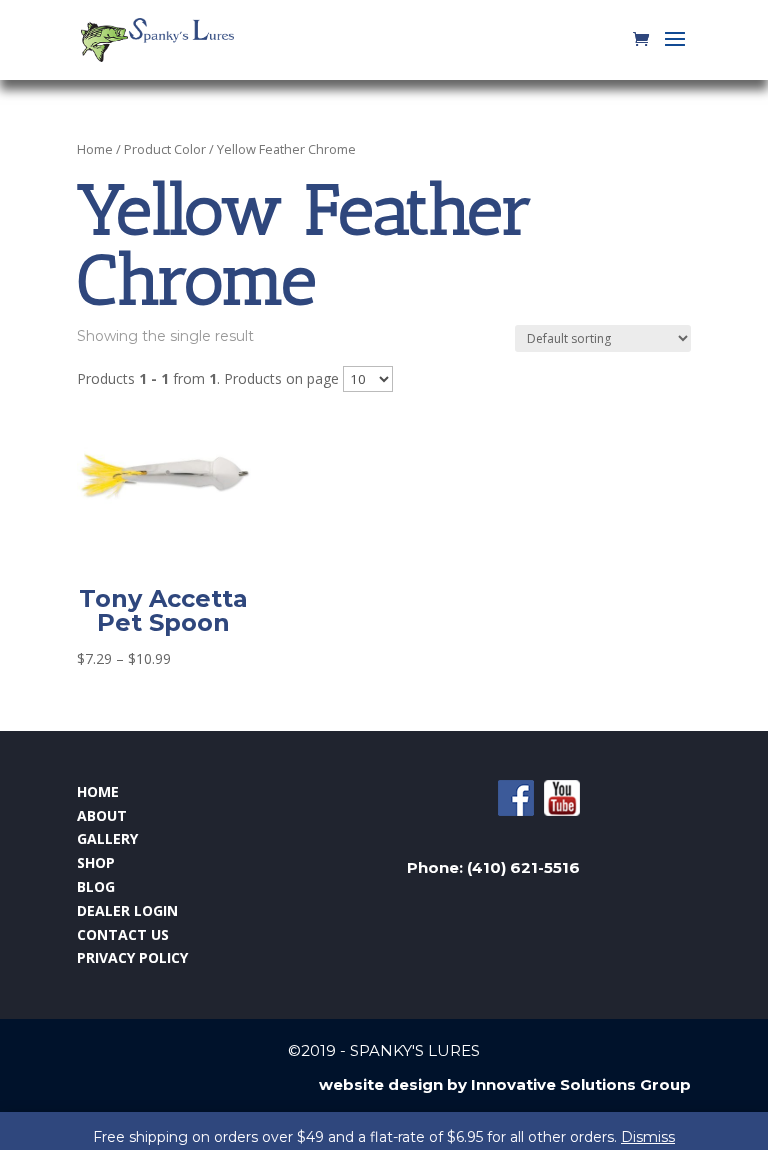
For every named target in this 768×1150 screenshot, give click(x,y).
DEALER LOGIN (127, 910)
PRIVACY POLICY (132, 957)
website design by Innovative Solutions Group (505, 1084)
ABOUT (102, 815)
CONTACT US (123, 934)
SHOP (96, 862)
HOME (98, 791)
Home (95, 149)
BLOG (96, 886)
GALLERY (107, 838)
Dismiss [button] (648, 1137)
